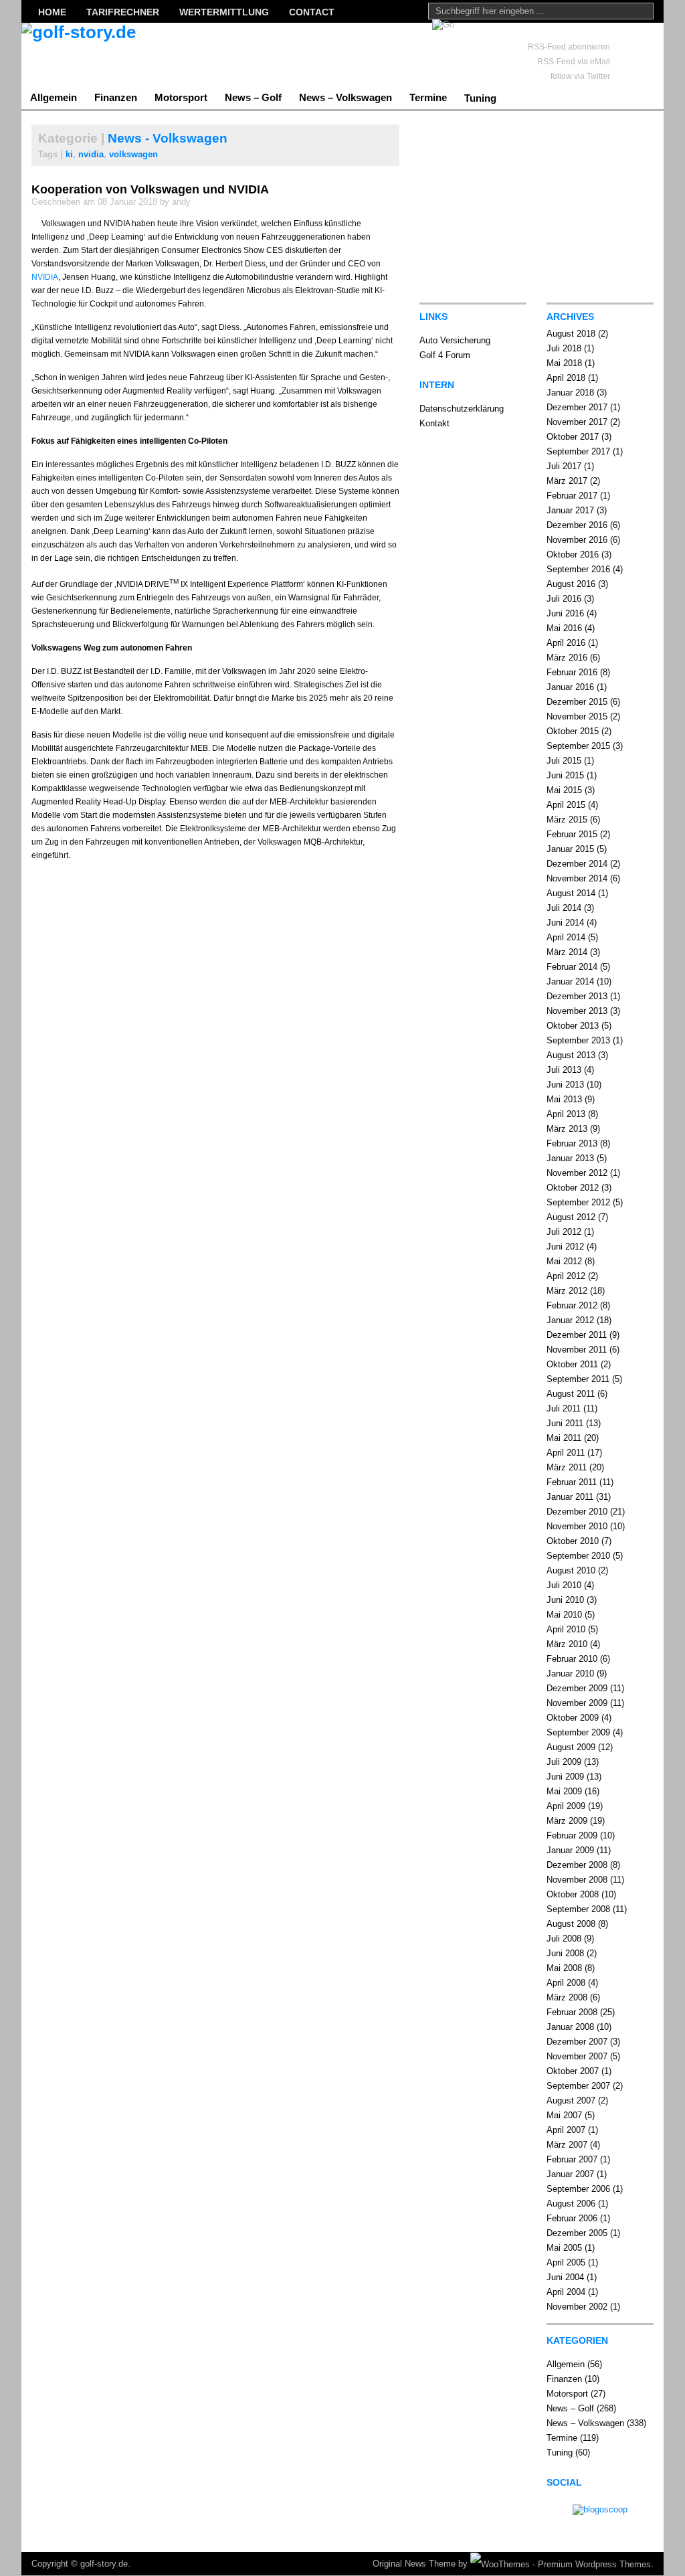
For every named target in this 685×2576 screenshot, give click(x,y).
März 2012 (567, 1291)
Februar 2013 (572, 1143)
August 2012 (571, 1217)
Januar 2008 (570, 2027)
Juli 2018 (564, 348)
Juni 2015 (565, 775)
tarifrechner (123, 12)
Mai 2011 (564, 1438)
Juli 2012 (564, 1232)
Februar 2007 (572, 2159)
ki (69, 154)
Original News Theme (414, 2564)
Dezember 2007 (577, 2042)
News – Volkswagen (346, 97)
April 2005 (566, 2262)
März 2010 (567, 1644)
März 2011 (567, 1467)
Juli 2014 (564, 908)
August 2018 (571, 334)
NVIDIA (45, 277)
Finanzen (116, 97)
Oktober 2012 (573, 1188)
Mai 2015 (564, 790)
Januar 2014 (570, 981)
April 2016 (566, 643)
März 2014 (567, 952)
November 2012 (577, 1173)
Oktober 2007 (573, 2071)
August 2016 (571, 584)
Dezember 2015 (577, 702)
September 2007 (578, 2086)
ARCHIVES (570, 317)
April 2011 (566, 1453)
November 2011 (577, 1350)
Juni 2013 (565, 1085)
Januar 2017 (570, 510)
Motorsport (181, 97)
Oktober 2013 (573, 1026)
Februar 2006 (572, 2218)
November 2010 (577, 1526)
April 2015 (566, 805)
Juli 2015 (564, 761)
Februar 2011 (572, 1482)
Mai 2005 (564, 2248)
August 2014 (571, 893)
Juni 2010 (565, 1600)
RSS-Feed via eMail (574, 62)
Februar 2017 (572, 496)
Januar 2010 (570, 1673)
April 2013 (566, 1114)
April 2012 (566, 1276)
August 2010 (571, 1570)
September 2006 (578, 2189)
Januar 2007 (570, 2174)
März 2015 (567, 820)
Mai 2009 (564, 1791)
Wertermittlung (224, 12)
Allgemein (54, 97)
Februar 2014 (572, 967)
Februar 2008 (572, 2012)
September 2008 (578, 1909)
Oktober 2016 (573, 554)
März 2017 (567, 481)
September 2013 (578, 1040)
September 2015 (578, 746)
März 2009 (567, 1821)
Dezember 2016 (577, 525)
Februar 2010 (572, 1659)
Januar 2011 (570, 1497)
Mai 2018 (564, 363)
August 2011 (571, 1394)
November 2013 (577, 1011)
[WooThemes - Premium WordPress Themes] (561, 2564)
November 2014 (577, 878)
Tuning (480, 98)
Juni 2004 (565, 2277)
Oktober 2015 (573, 731)
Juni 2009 (565, 1777)
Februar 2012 (572, 1305)
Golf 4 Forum (445, 355)
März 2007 (567, 2145)
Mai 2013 (564, 1099)
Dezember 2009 (577, 1688)
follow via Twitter (580, 76)
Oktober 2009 (573, 1718)
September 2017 (578, 451)
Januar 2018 (570, 393)
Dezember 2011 (577, 1335)
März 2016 (567, 658)
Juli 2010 (564, 1585)
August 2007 (571, 2100)
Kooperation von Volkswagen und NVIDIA (150, 189)
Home (52, 12)
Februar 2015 (572, 834)
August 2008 (571, 1924)
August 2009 (571, 1747)
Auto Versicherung (455, 340)
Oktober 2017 (573, 437)
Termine (428, 97)
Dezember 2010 (577, 1512)
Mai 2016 (564, 628)
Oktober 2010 (573, 1541)
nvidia (91, 154)
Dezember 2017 (577, 407)
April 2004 (566, 2292)
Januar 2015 (570, 849)
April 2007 (566, 2130)
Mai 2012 (564, 1261)
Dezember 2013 (577, 996)
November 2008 (577, 1880)
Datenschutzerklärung (462, 409)
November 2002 (577, 2307)
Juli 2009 (564, 1762)
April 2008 (566, 1983)
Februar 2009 (572, 1835)
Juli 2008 (564, 1939)
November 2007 (577, 2056)
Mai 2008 (564, 1968)
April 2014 (566, 937)
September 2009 (578, 1732)
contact (312, 12)
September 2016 (578, 569)
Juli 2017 (564, 466)
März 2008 (567, 1997)
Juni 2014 (565, 923)
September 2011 (578, 1379)
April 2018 (566, 378)
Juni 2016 (565, 613)
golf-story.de (104, 2564)
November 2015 (577, 716)
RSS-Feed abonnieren (569, 47)
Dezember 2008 (577, 1865)
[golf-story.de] (152, 54)
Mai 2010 (564, 1615)
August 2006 (571, 2204)
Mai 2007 (564, 2115)
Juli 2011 (564, 1408)
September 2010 (578, 1556)
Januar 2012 (570, 1320)
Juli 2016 (564, 599)
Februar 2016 (572, 672)
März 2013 (567, 1129)
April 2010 (566, 1629)
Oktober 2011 (572, 1364)
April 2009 (566, 1806)
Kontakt (434, 423)
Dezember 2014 (577, 864)
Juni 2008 (565, 1953)
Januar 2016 (570, 687)
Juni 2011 (565, 1423)
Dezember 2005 (577, 2233)
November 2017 (577, 422)
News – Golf (253, 97)
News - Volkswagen (168, 138)
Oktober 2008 (573, 1894)
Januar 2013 (570, 1158)
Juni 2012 (565, 1247)
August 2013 (571, 1055)
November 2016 (577, 540)
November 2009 (577, 1703)
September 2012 (578, 1202)
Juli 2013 (564, 1070)
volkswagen (133, 154)
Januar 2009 (570, 1850)
